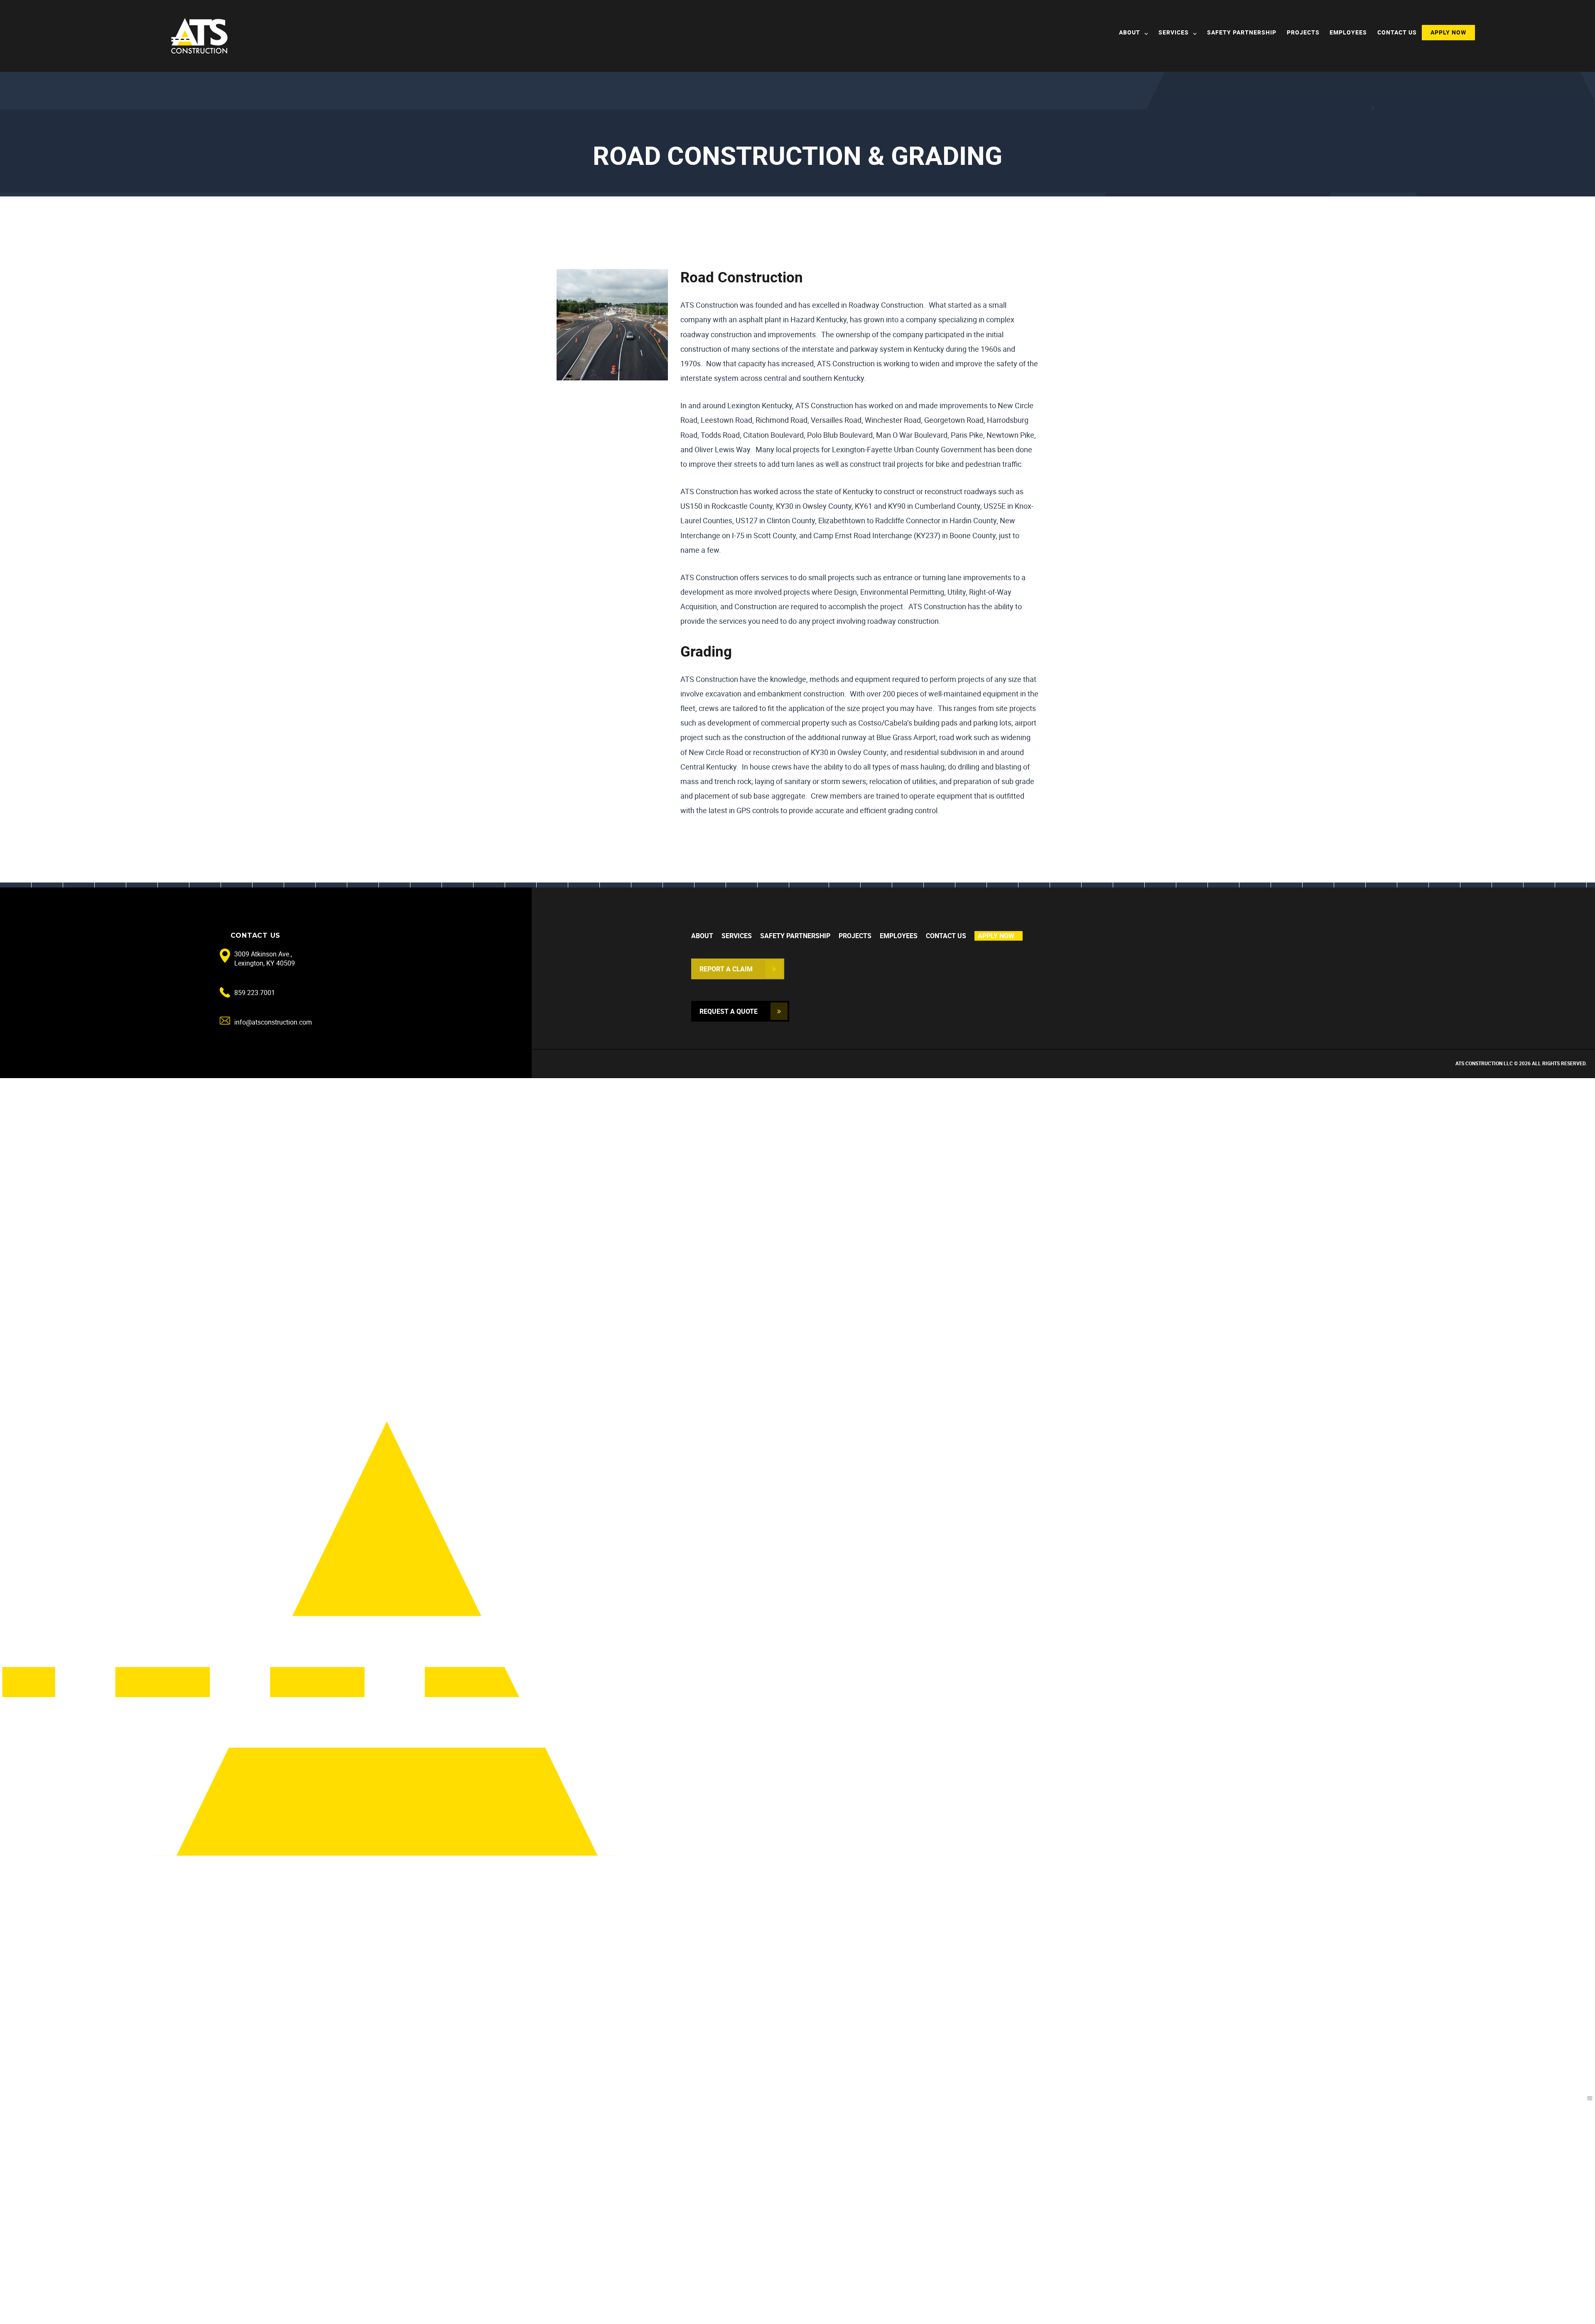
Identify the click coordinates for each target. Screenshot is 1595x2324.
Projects (1303, 32)
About (1130, 32)
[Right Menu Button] (1590, 2098)
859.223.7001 (255, 993)
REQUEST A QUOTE (729, 1011)
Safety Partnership (1242, 32)
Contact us (1397, 32)
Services (1174, 32)
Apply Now (1448, 32)
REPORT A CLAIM (726, 969)
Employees (1348, 32)
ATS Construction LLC (1484, 1063)
